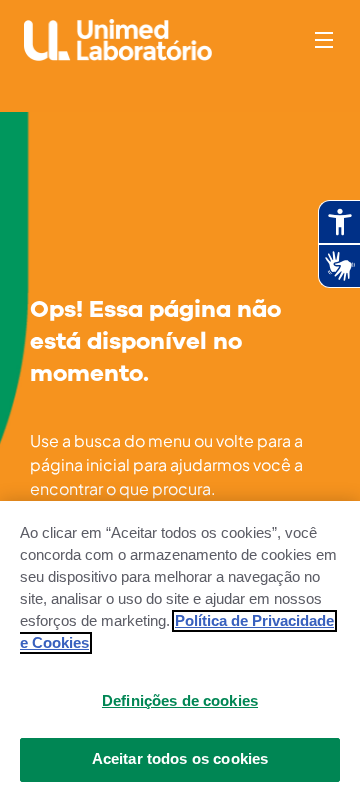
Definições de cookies (180, 701)
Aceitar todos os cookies (180, 759)
